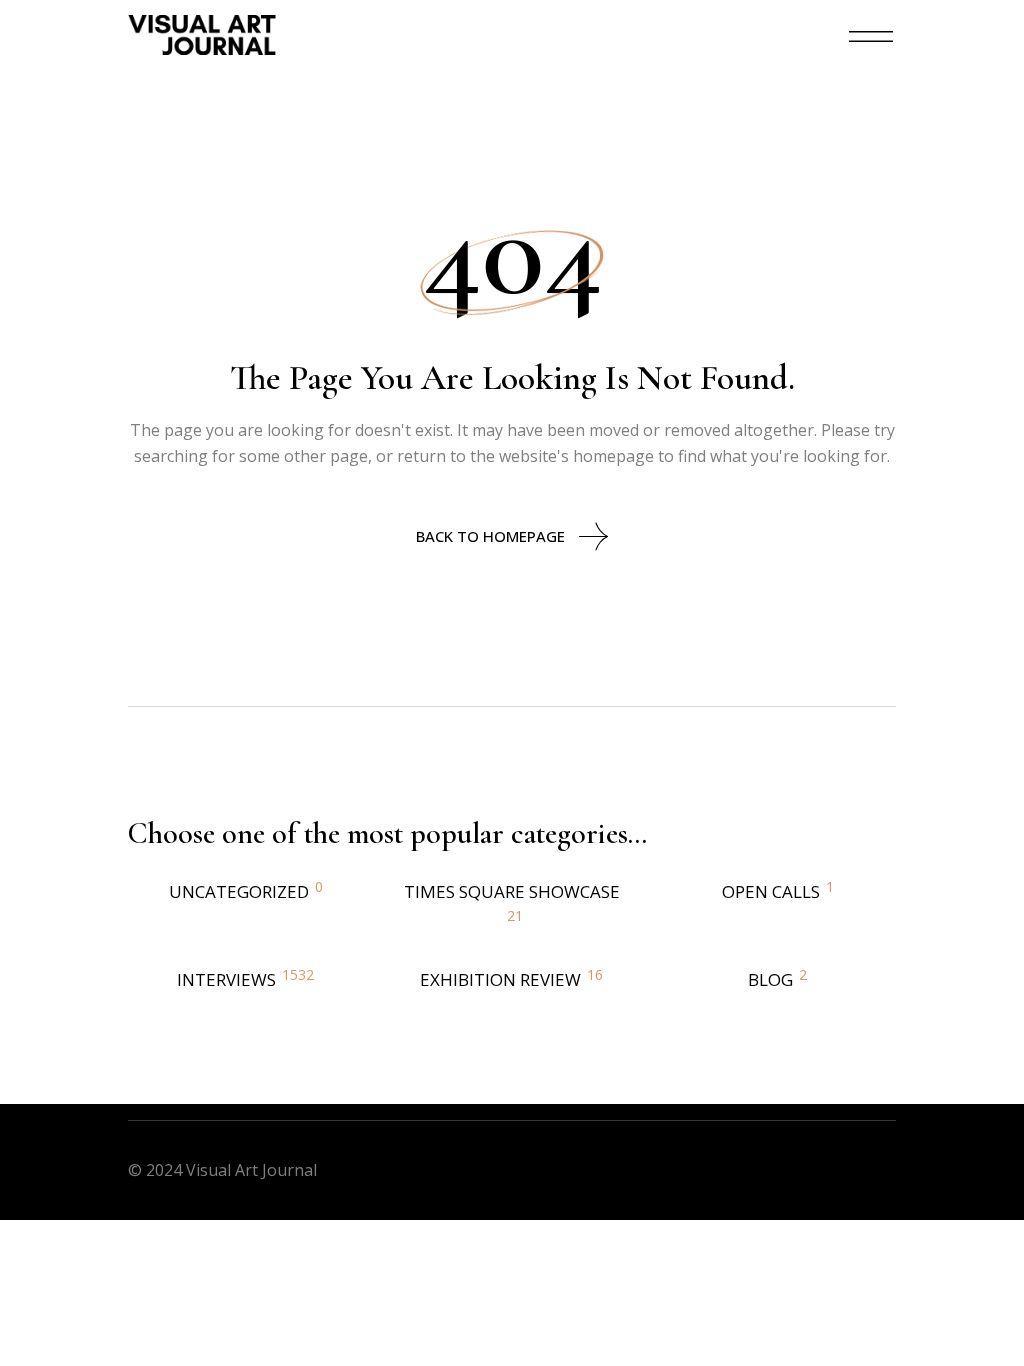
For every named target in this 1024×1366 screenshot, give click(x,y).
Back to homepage (490, 536)
